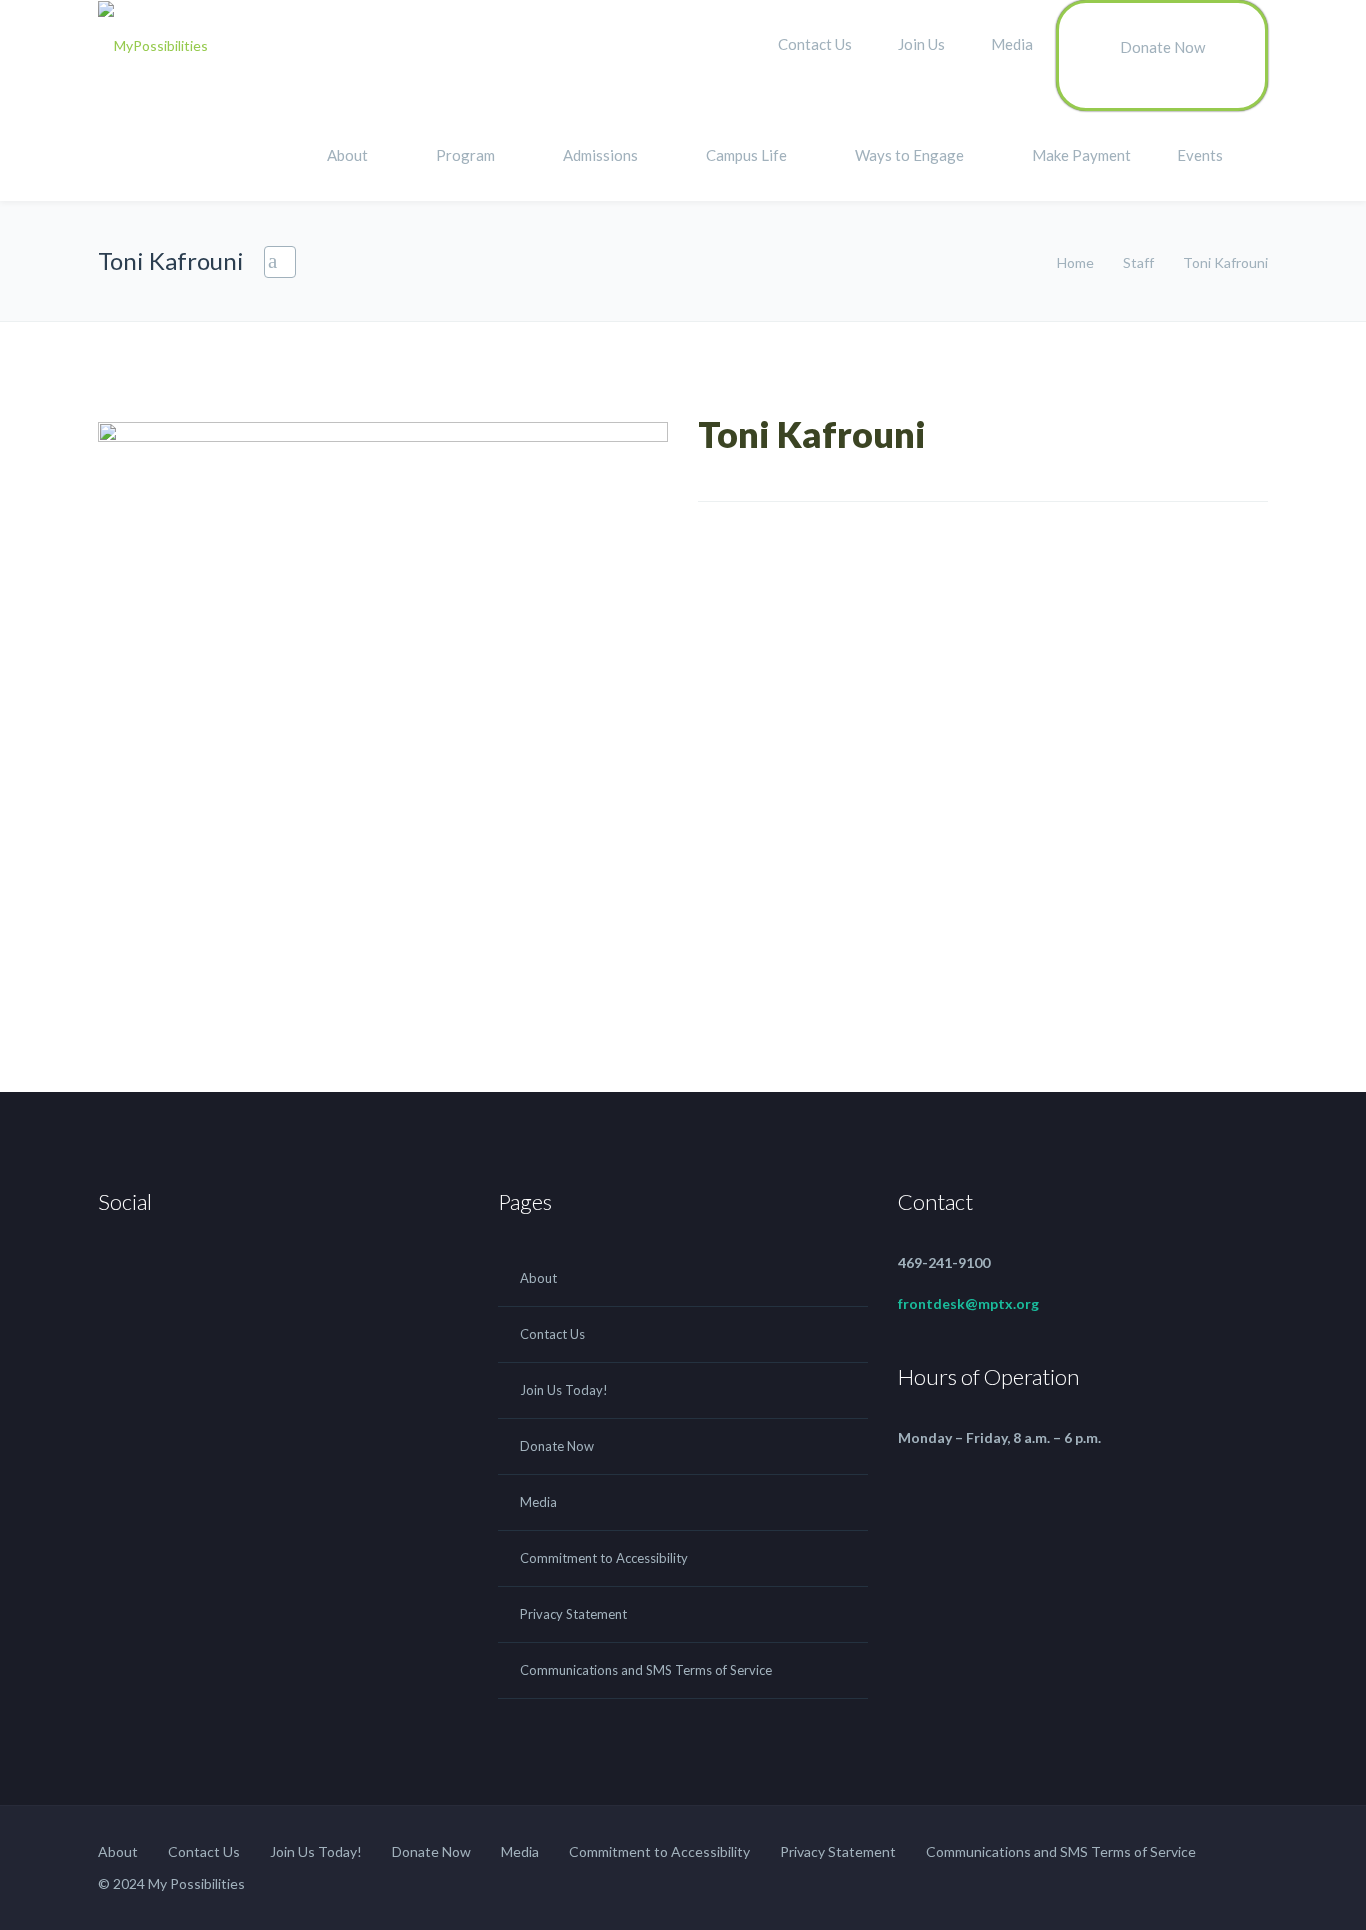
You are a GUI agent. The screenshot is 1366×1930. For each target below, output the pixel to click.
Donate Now (1162, 47)
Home (1077, 262)
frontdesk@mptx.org (968, 1303)
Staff (1140, 262)
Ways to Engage (909, 155)
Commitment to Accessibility (604, 1558)
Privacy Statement (573, 1614)
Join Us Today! (564, 1390)
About (347, 155)
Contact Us (815, 44)
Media (1012, 44)
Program (465, 155)
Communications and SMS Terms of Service (646, 1670)
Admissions (600, 155)
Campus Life (746, 155)
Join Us (921, 44)
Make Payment (1081, 155)
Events (1200, 155)
